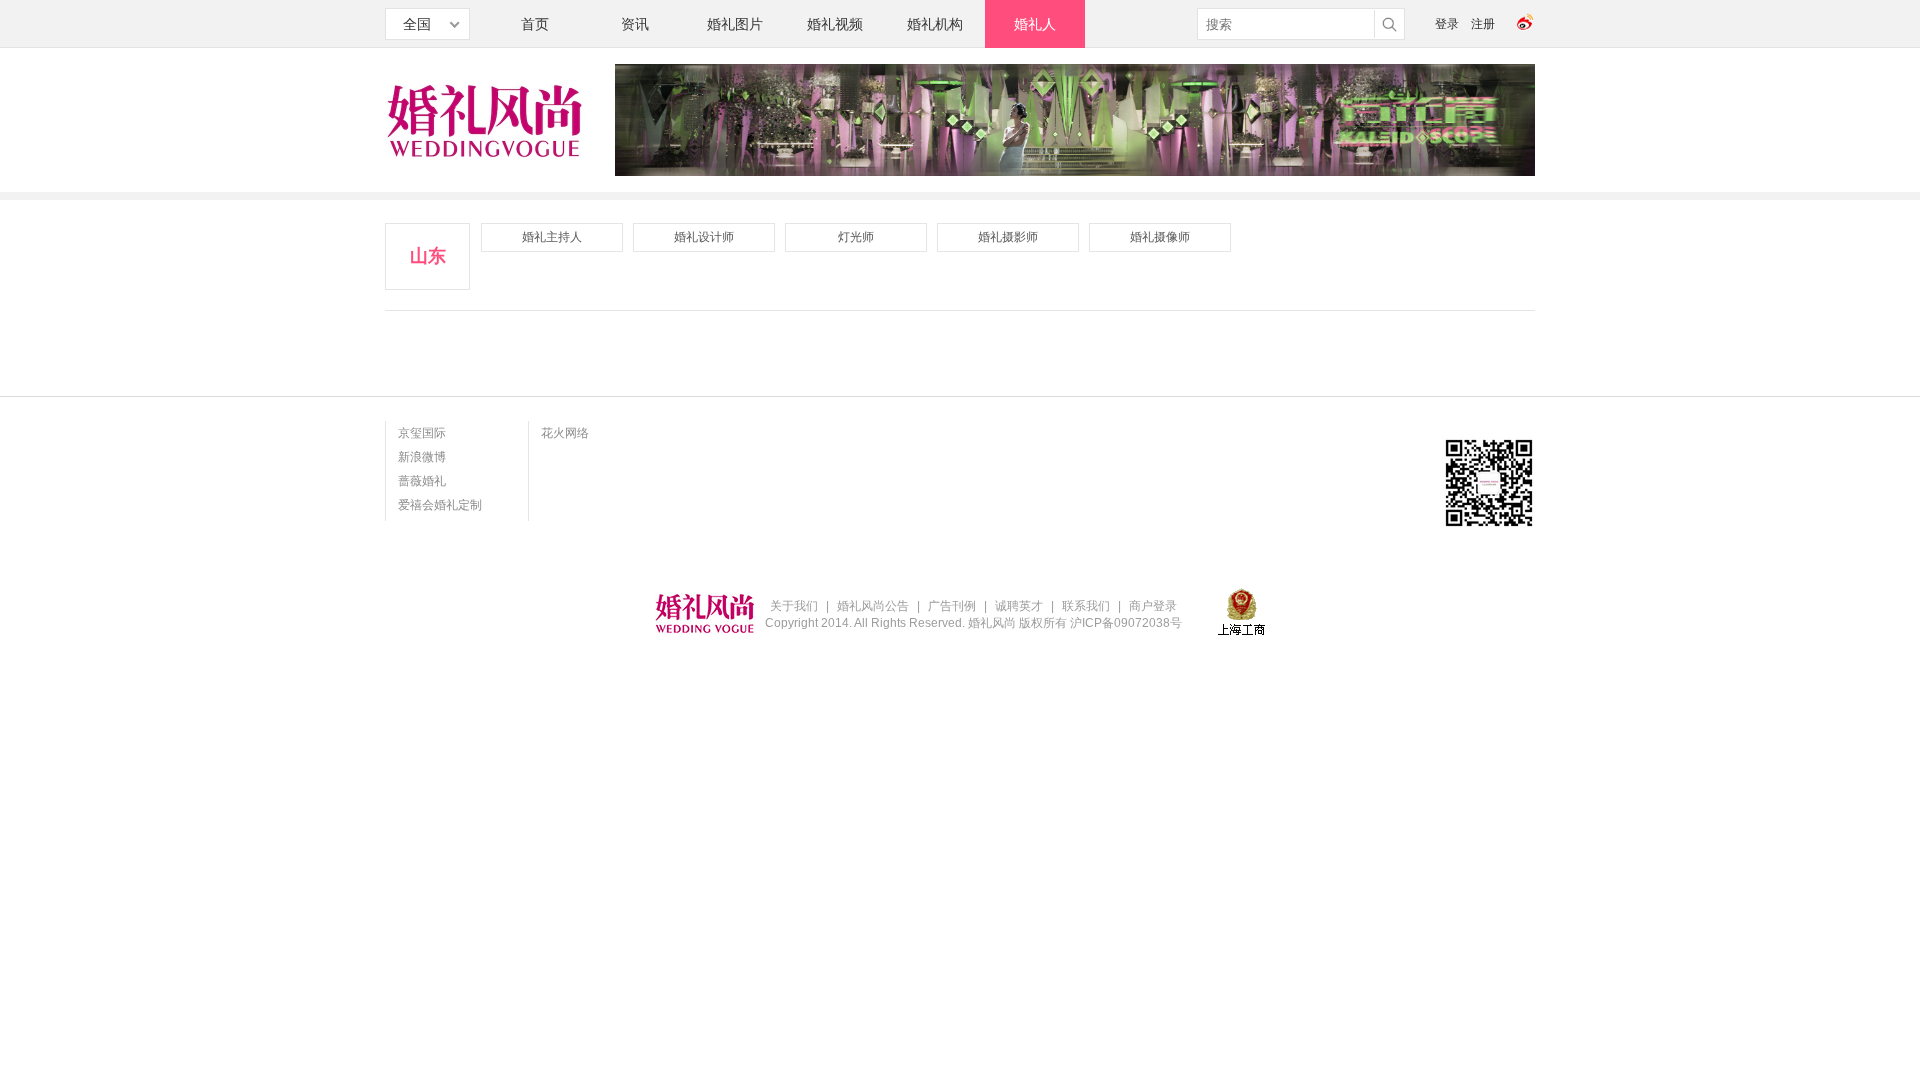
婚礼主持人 (552, 237)
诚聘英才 (1019, 606)
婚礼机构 (935, 24)
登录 (1447, 24)
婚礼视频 (835, 24)
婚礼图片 (735, 24)
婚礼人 (1035, 24)
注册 (1483, 24)
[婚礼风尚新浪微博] (1526, 29)
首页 (535, 24)
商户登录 (1153, 606)
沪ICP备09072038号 (1126, 623)
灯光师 (856, 237)
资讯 (635, 24)
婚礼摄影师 (1008, 237)
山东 (428, 256)
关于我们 (794, 606)
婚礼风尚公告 (873, 606)
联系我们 (1086, 606)
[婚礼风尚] (485, 158)
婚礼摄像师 (1160, 237)
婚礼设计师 (704, 237)
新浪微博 (422, 457)
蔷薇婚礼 (422, 481)
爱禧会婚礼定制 (440, 505)
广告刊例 (952, 606)
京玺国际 (422, 433)
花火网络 (565, 433)
